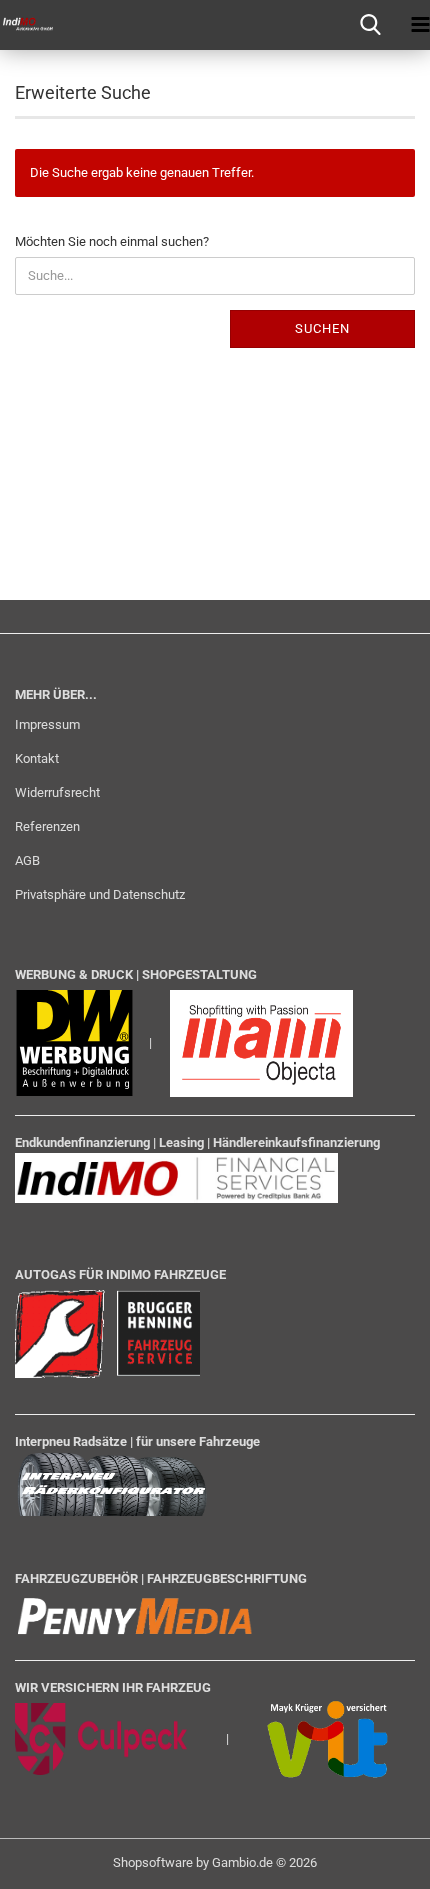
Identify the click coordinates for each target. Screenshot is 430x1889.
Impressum (47, 724)
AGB (27, 860)
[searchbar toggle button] (370, 25)
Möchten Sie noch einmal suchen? (112, 241)
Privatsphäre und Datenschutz (100, 894)
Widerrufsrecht (57, 792)
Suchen (322, 328)
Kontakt (37, 758)
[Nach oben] (375, 1859)
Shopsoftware (153, 1862)
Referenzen (47, 826)
